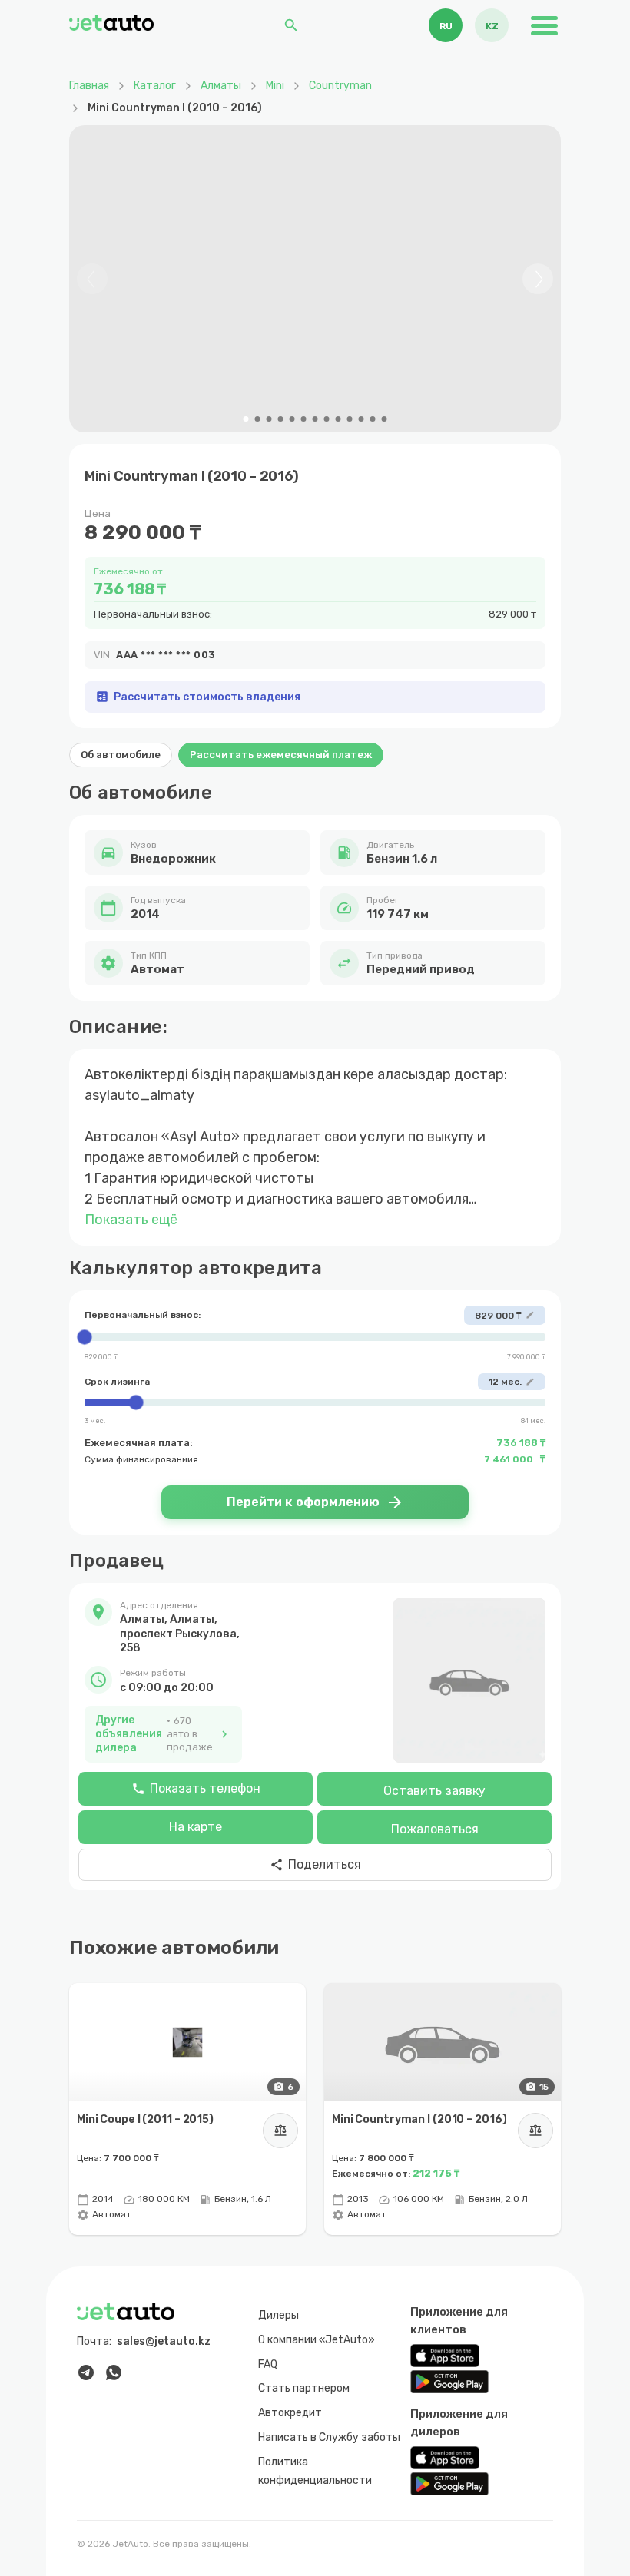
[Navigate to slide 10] (350, 419)
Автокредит (290, 2413)
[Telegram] (86, 2372)
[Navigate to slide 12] (373, 419)
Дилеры (279, 2315)
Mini (275, 86)
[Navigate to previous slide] (92, 279)
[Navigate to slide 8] (327, 419)
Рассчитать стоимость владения (198, 697)
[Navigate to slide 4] (281, 419)
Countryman (340, 86)
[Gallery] (315, 279)
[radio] (446, 25)
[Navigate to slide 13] (385, 419)
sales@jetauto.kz (164, 2341)
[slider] (315, 1337)
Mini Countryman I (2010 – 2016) (419, 2119)
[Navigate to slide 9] (338, 419)
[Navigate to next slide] (538, 279)
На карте (196, 1827)
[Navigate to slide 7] (315, 419)
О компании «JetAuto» (317, 2339)
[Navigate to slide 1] (246, 419)
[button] (163, 1627)
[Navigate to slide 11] (361, 419)
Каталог (155, 86)
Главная (89, 86)
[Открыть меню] (544, 25)
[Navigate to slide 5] (292, 419)
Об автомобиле (121, 755)
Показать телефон (196, 1788)
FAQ (268, 2364)
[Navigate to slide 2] (258, 419)
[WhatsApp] (114, 2372)
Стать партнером (304, 2388)
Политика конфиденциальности (315, 2470)
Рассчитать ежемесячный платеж (281, 755)
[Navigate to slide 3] (269, 419)
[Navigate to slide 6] (304, 419)
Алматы (221, 86)
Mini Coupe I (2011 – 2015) (145, 2119)
